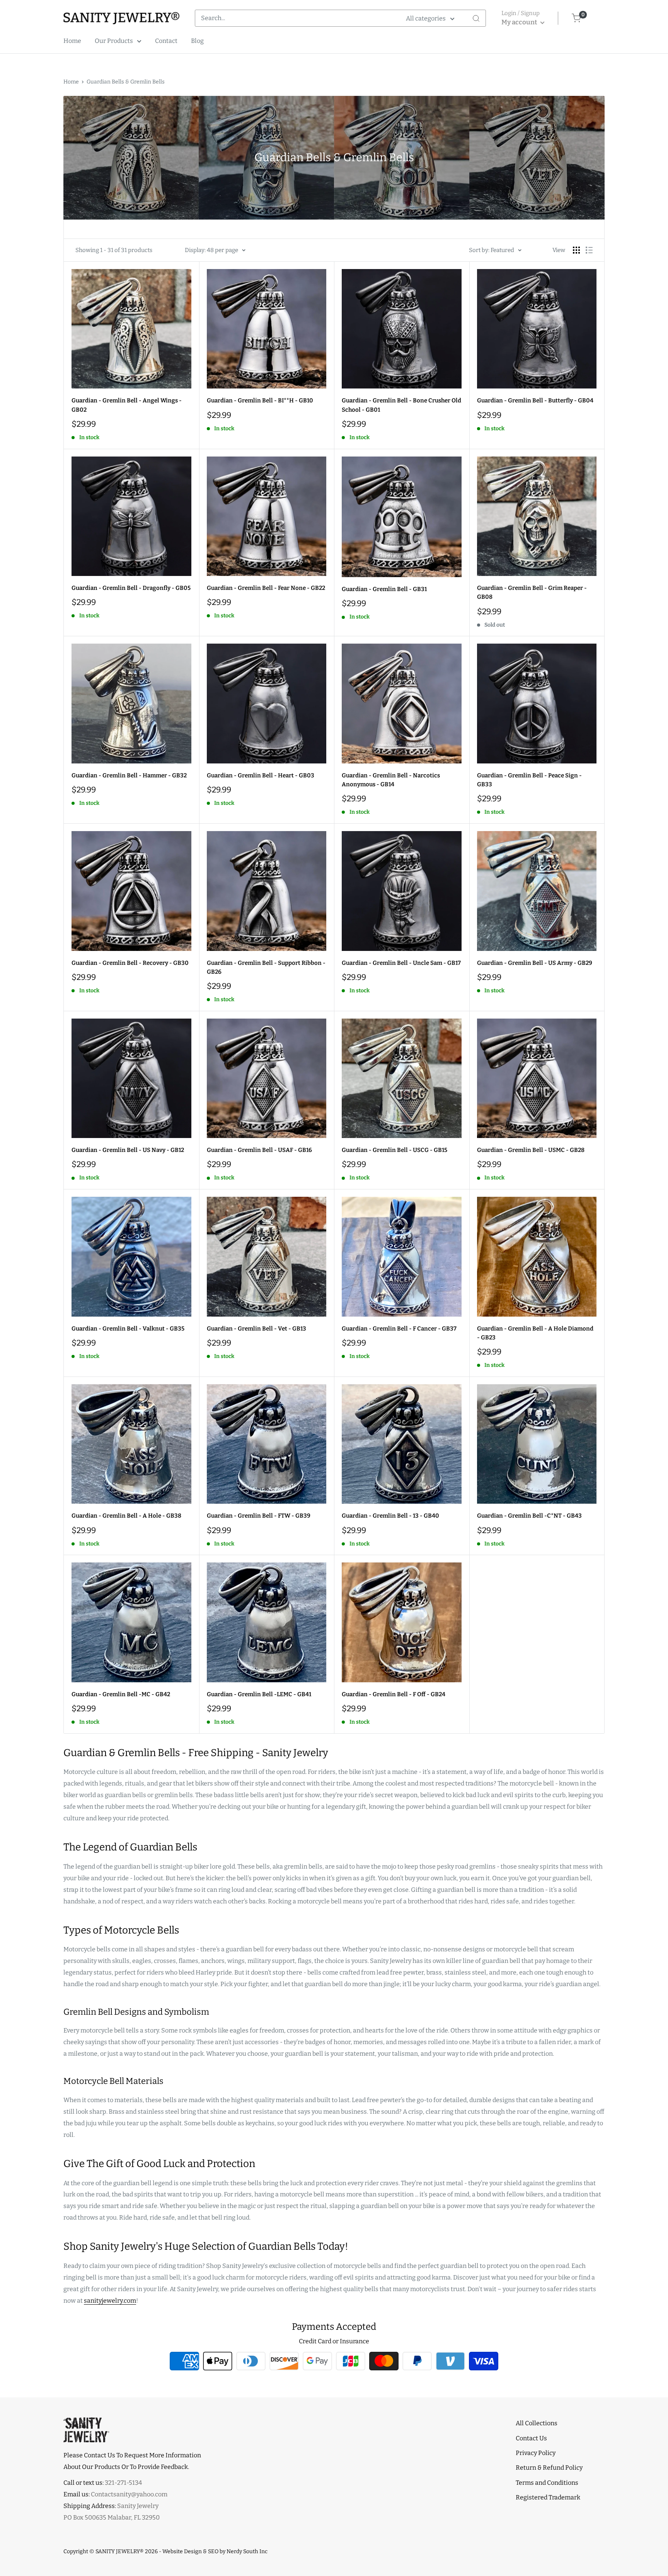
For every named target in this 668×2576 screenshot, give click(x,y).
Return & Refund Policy (549, 2468)
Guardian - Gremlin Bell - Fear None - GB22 (266, 588)
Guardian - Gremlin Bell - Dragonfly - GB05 (131, 588)
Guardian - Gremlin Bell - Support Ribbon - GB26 (266, 967)
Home (72, 41)
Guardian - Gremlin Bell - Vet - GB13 (256, 1329)
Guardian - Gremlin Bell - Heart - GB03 (261, 775)
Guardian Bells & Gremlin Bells (126, 82)
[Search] (476, 18)
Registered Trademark (548, 2497)
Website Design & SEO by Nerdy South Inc (215, 2551)
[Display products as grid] (576, 250)
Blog (197, 41)
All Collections (537, 2423)
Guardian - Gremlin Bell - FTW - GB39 (259, 1516)
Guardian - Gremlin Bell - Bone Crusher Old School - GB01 (401, 405)
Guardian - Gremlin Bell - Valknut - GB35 (128, 1329)
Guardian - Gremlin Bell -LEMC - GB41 (259, 1694)
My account (520, 22)
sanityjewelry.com (110, 2301)
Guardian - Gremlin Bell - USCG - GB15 (394, 1150)
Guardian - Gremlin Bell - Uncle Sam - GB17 (401, 963)
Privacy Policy (536, 2453)
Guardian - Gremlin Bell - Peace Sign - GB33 (529, 780)
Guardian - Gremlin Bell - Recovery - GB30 (130, 963)
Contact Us (531, 2438)
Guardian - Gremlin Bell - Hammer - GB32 (129, 775)
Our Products (114, 41)
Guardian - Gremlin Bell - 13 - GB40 (390, 1516)
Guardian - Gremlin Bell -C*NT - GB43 (529, 1516)
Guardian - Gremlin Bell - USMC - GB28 (531, 1150)
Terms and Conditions (547, 2483)
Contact (166, 41)
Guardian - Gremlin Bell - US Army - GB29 (535, 963)
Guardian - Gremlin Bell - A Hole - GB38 (126, 1516)
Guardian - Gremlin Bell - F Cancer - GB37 (399, 1329)
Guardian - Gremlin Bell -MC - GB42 (121, 1694)
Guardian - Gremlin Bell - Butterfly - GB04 (535, 400)
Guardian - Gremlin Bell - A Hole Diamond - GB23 (535, 1333)
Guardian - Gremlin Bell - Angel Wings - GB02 (127, 405)
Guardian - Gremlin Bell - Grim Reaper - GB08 (532, 592)
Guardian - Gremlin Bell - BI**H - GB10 (260, 400)
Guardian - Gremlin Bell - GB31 (384, 589)
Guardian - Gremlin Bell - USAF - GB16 (259, 1150)
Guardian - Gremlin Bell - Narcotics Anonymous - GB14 (391, 780)
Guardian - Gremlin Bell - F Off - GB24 (394, 1694)
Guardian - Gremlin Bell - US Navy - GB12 (128, 1150)
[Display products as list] (589, 250)
